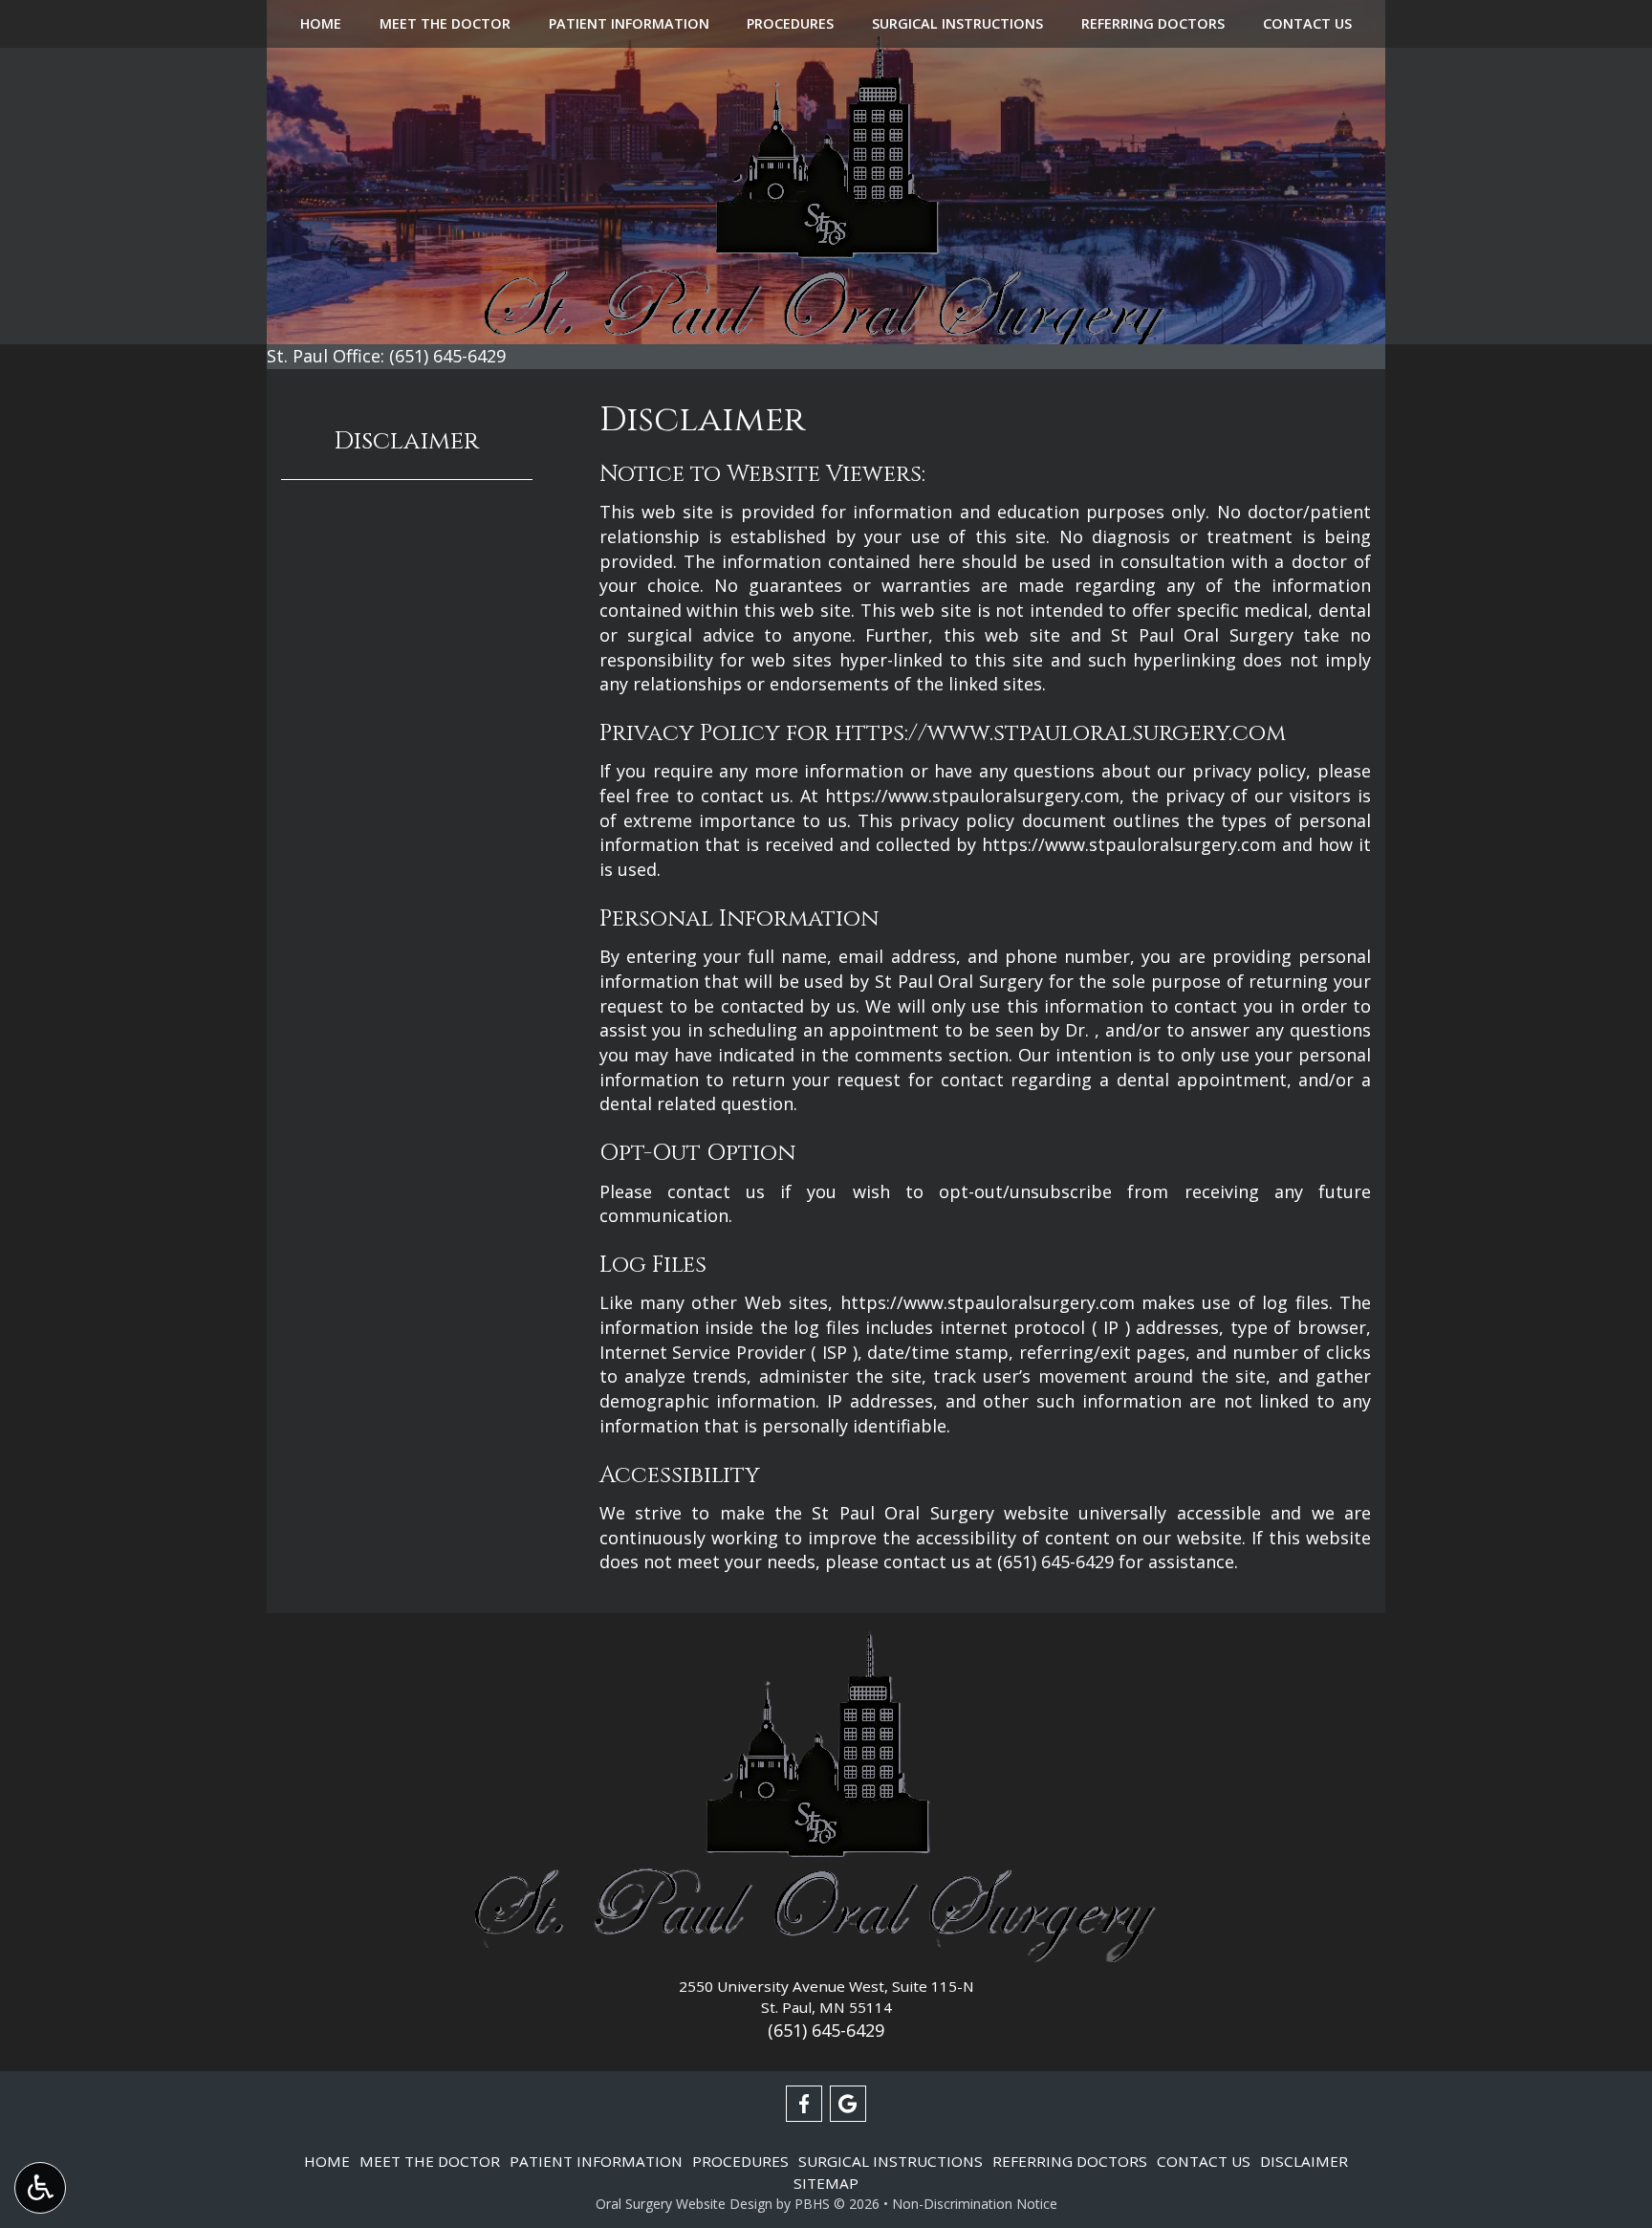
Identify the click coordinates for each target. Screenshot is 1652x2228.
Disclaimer (406, 441)
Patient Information (629, 24)
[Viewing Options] (40, 2188)
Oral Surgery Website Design (684, 2204)
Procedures (790, 24)
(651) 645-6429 (1055, 1562)
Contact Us (1307, 24)
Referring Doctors (1153, 24)
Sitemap (826, 2183)
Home (321, 24)
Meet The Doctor (445, 24)
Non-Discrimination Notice (975, 2204)
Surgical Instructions (957, 24)
